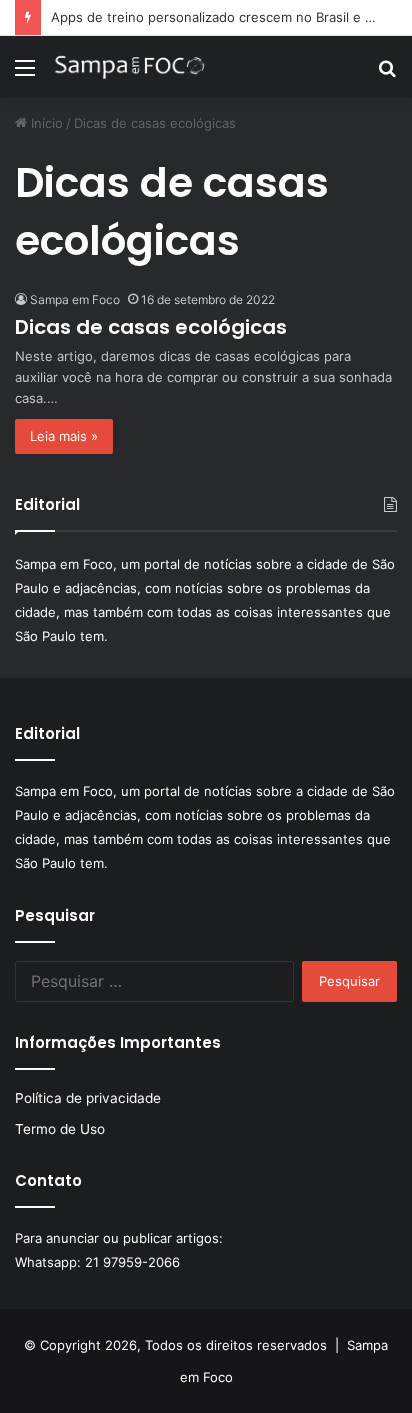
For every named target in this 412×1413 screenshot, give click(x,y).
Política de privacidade (88, 1098)
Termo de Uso (60, 1129)
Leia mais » (64, 436)
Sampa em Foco (75, 299)
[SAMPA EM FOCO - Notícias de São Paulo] (130, 67)
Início (45, 123)
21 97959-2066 (132, 1262)
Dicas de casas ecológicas (151, 327)
